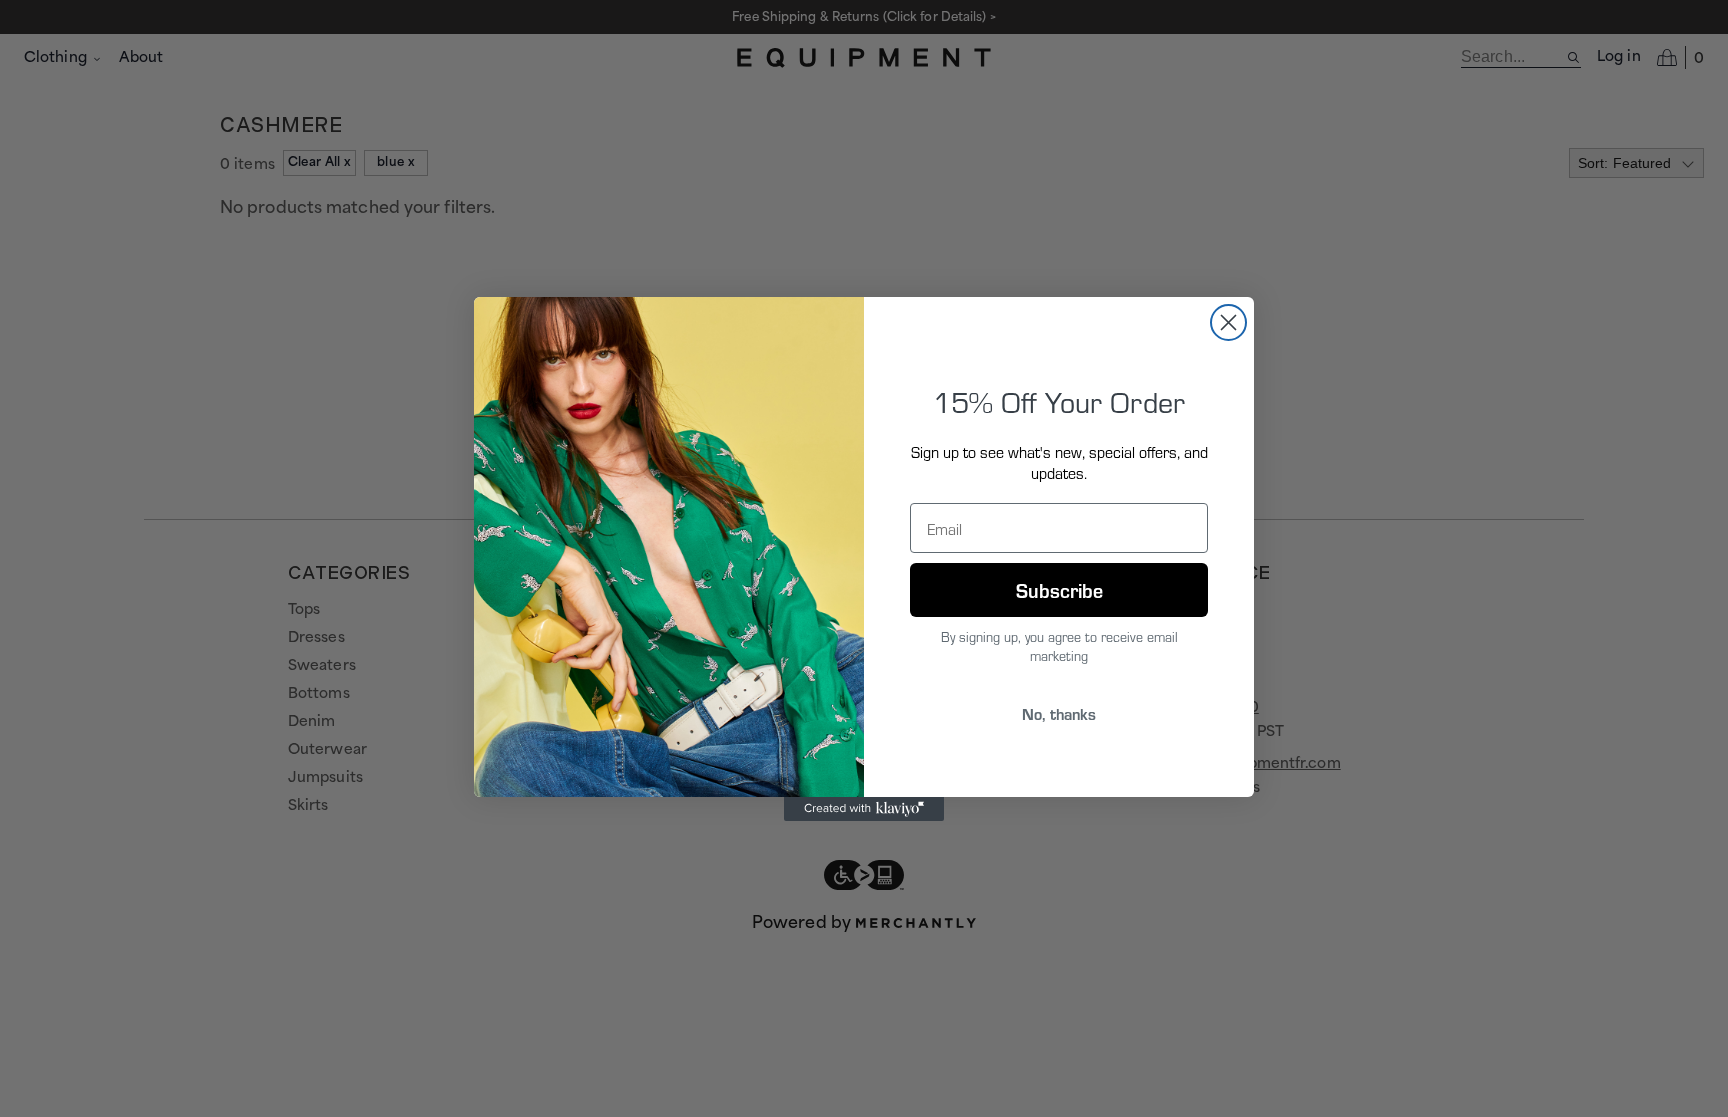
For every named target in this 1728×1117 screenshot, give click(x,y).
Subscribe (1059, 589)
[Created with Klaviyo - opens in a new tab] (864, 809)
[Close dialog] (1228, 322)
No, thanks (1059, 713)
